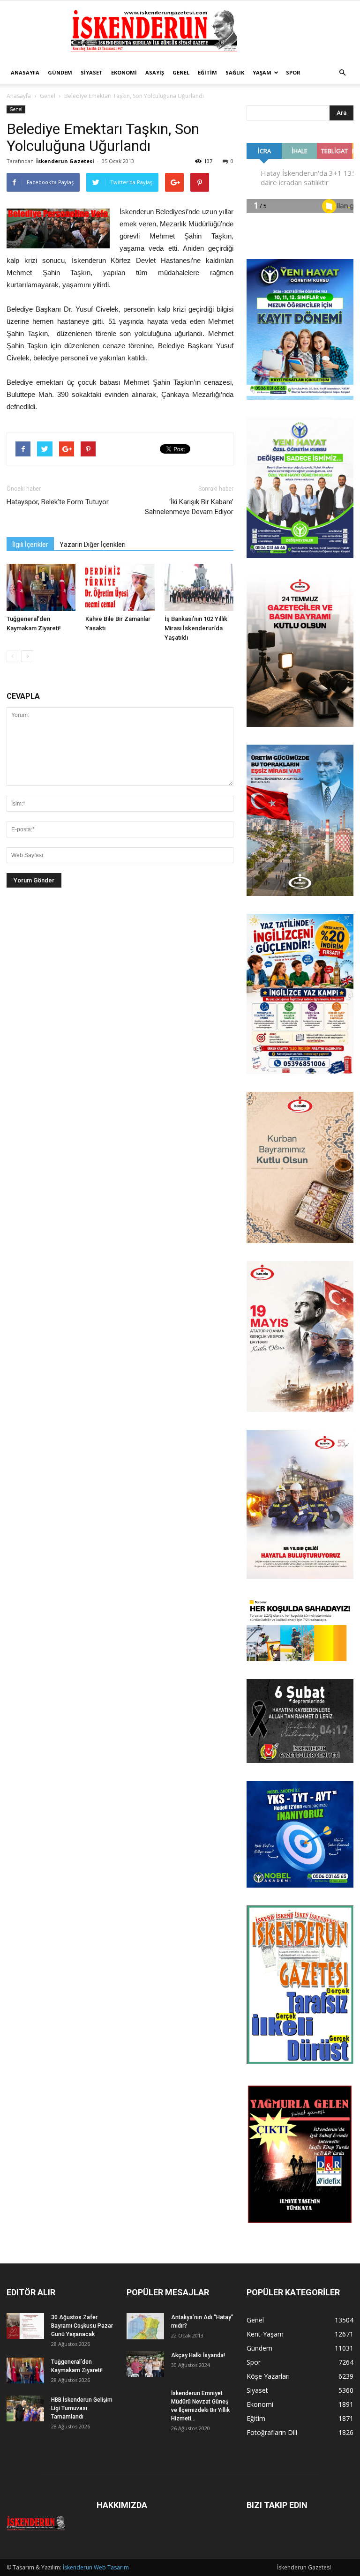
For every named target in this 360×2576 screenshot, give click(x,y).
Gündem (60, 72)
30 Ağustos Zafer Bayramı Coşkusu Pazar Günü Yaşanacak (82, 2326)
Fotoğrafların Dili (272, 2432)
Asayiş (155, 72)
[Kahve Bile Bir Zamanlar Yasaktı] (120, 587)
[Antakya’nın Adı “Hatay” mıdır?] (145, 2326)
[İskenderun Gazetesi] (180, 31)
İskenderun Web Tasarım (96, 2567)
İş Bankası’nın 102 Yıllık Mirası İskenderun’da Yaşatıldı (196, 628)
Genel (181, 72)
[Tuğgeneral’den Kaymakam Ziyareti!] (41, 587)
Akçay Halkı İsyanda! (198, 2355)
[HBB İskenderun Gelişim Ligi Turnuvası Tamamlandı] (25, 2408)
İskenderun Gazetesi (65, 161)
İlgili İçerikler (30, 545)
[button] (342, 73)
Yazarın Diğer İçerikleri (93, 545)
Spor (293, 72)
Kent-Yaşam (265, 2334)
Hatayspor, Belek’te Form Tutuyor (58, 502)
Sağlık (235, 72)
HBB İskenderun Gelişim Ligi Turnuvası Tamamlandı (82, 2408)
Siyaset (92, 72)
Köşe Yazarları (268, 2376)
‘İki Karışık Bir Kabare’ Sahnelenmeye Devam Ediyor (189, 507)
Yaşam (262, 72)
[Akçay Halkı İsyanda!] (145, 2364)
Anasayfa (25, 72)
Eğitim (207, 72)
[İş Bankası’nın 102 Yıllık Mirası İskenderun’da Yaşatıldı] (199, 587)
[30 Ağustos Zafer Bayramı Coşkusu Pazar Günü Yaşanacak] (25, 2326)
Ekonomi (124, 72)
